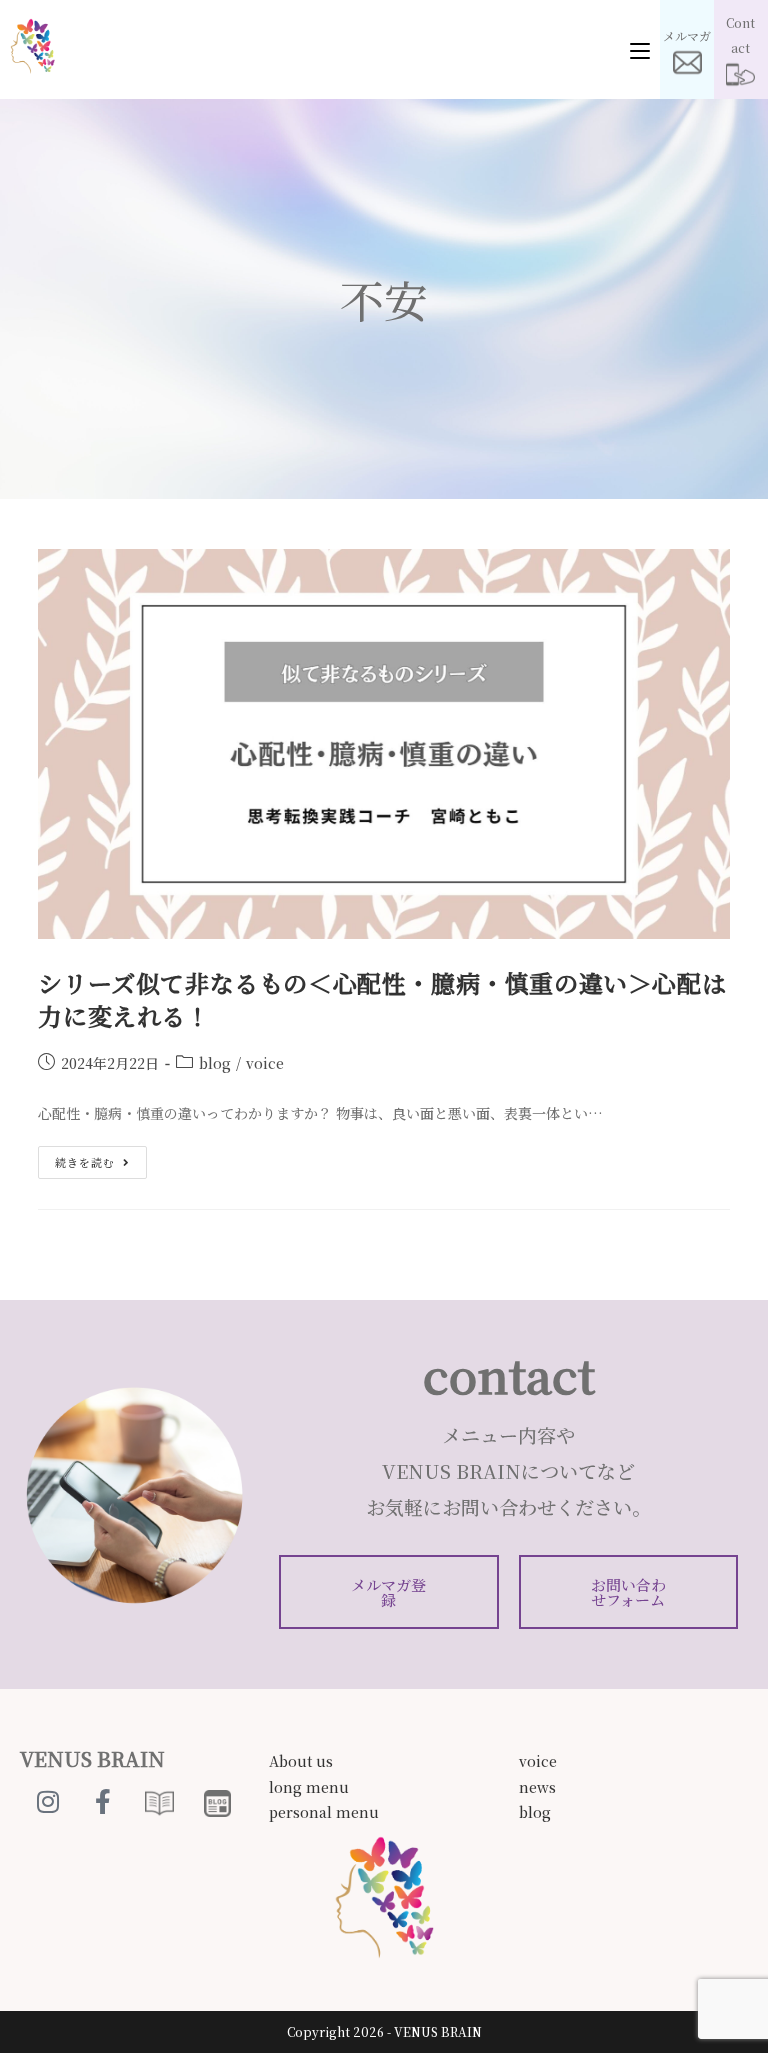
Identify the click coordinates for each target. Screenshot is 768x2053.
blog (215, 1063)
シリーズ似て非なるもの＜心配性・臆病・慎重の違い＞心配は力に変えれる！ (382, 999)
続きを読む (99, 1158)
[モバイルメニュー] (640, 49)
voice (265, 1063)
